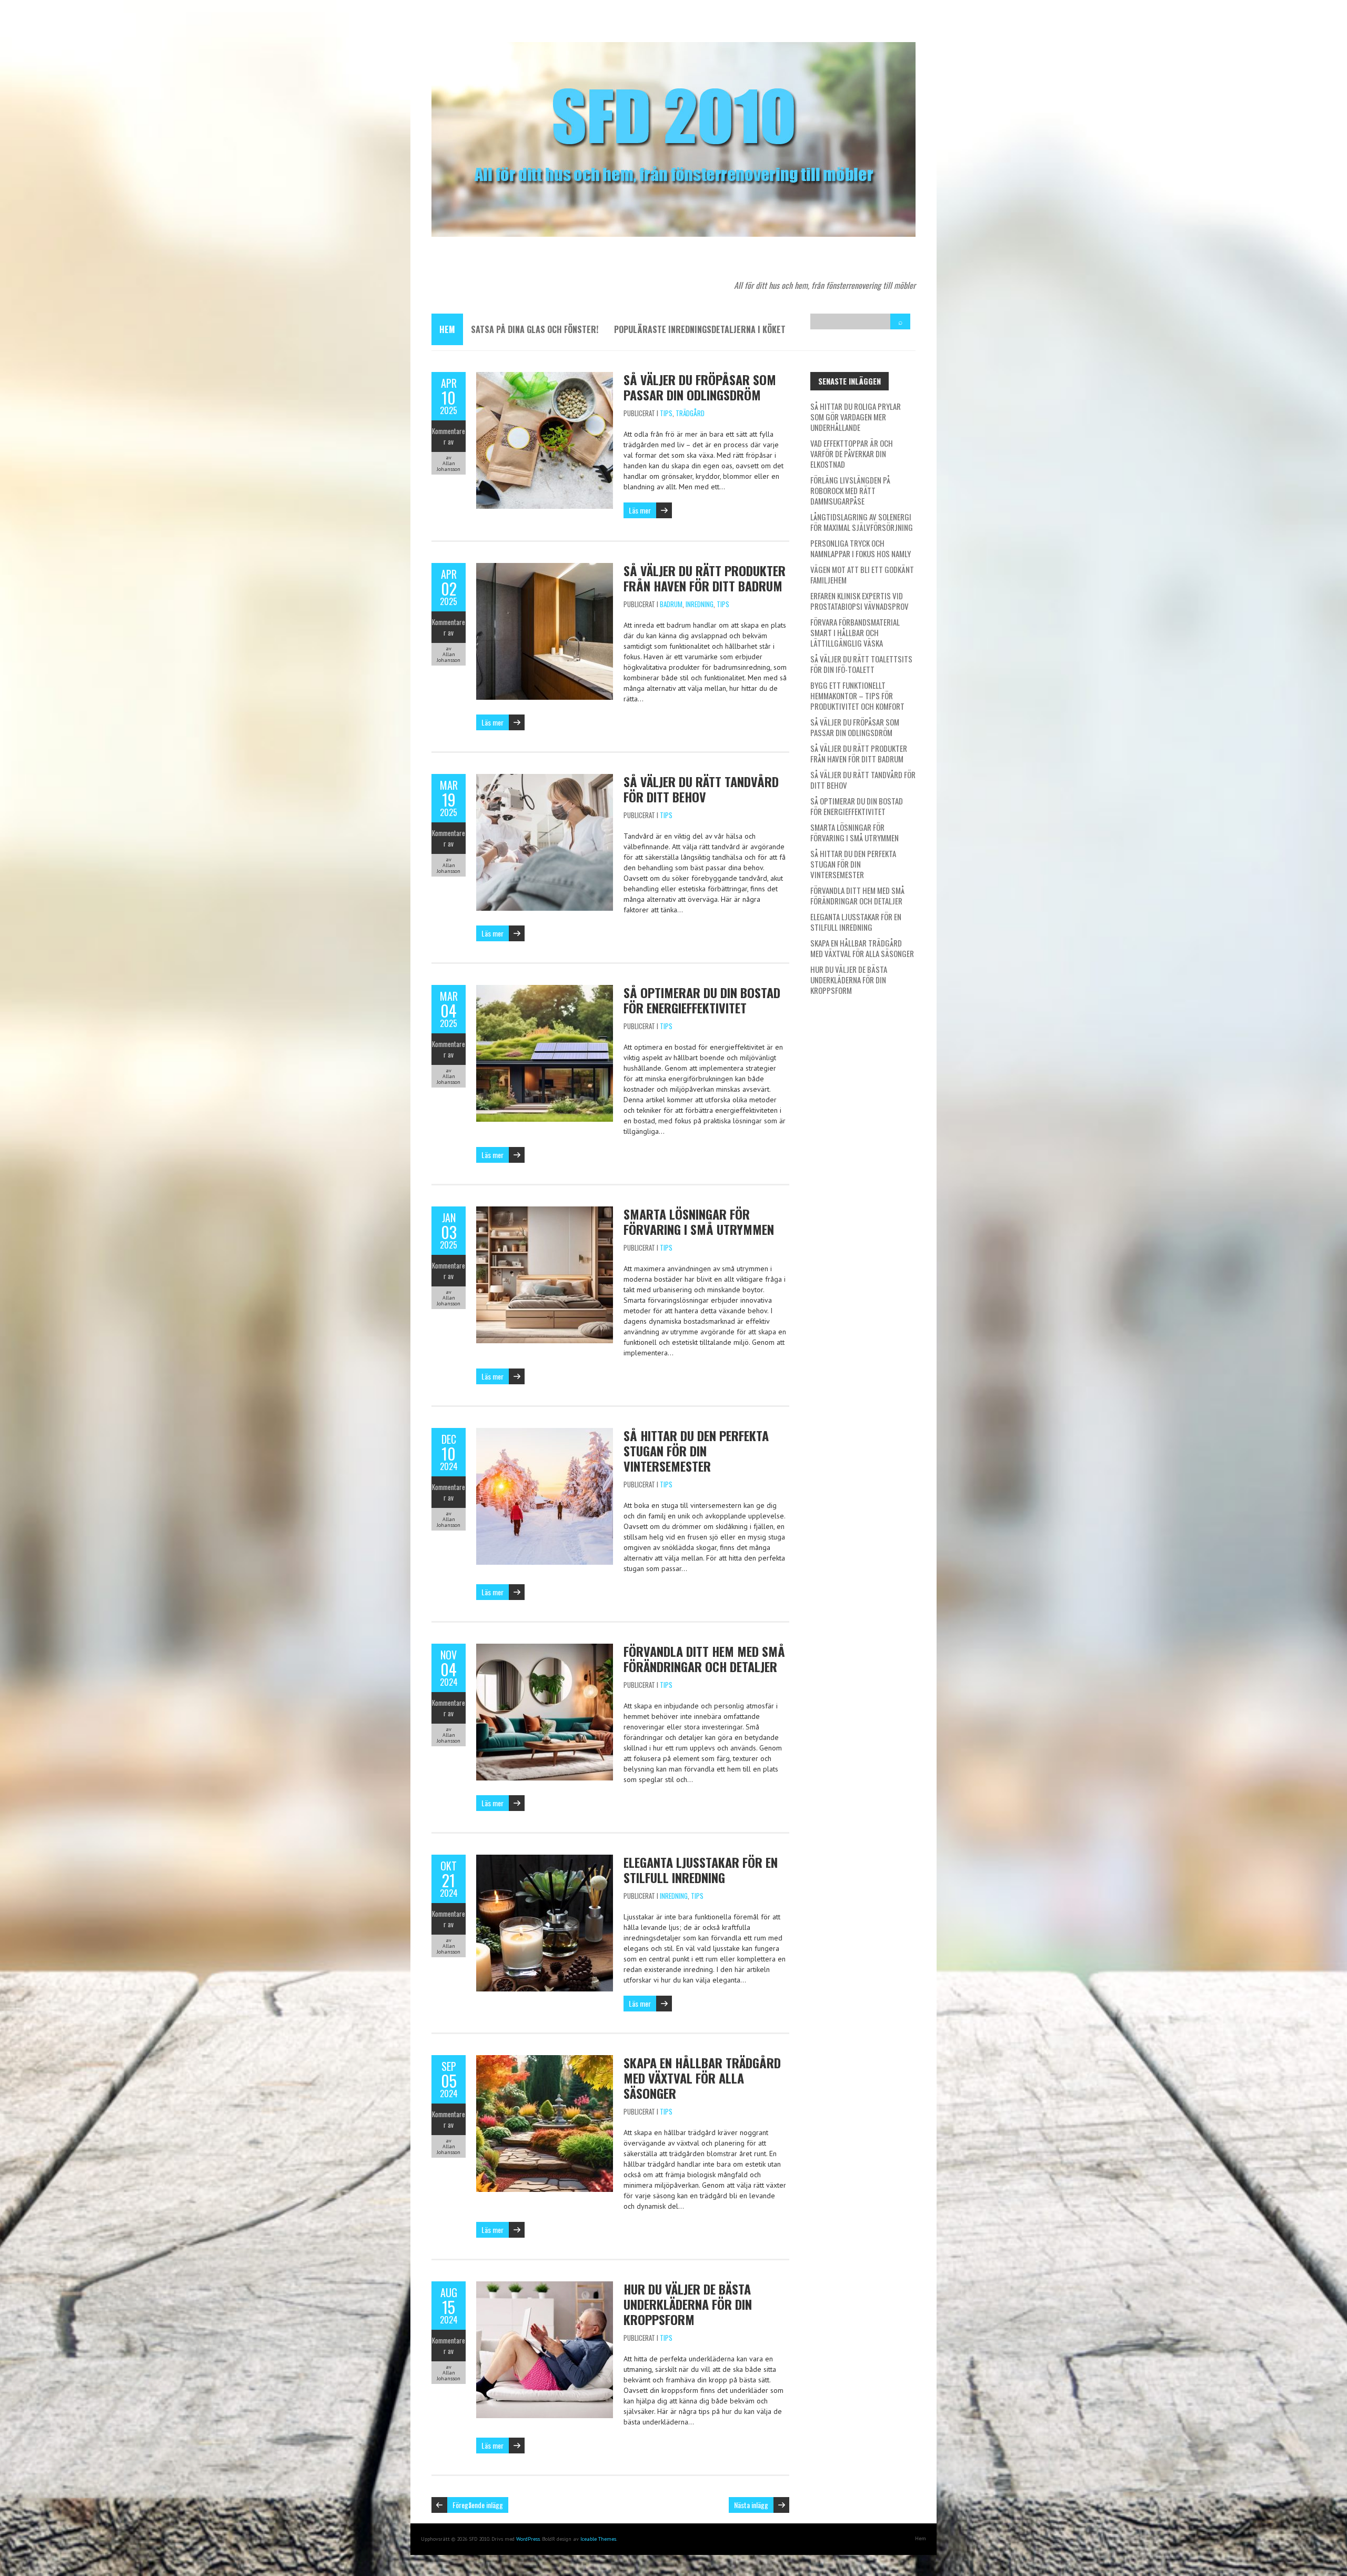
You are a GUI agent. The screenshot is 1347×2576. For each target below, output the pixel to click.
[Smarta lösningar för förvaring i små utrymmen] (545, 1212)
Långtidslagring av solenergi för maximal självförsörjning (862, 522)
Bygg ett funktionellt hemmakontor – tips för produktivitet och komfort (857, 696)
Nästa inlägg (751, 2505)
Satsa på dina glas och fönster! (535, 329)
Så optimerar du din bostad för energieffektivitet (702, 1000)
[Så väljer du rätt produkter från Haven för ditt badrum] (545, 568)
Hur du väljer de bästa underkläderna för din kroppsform (688, 2304)
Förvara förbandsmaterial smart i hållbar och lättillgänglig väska (855, 632)
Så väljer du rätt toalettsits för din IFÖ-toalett (861, 664)
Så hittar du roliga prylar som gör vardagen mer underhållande (856, 417)
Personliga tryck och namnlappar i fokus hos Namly (861, 548)
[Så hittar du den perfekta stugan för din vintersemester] (545, 1433)
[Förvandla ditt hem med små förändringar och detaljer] (545, 1649)
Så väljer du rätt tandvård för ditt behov (701, 789)
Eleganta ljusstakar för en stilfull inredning (701, 1870)
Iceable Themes (598, 2539)
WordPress (528, 2539)
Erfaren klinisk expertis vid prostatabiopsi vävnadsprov (860, 601)
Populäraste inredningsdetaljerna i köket (700, 329)
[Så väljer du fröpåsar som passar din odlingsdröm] (545, 377)
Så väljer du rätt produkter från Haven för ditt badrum (705, 578)
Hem (447, 329)
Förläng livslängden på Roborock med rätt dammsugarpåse (850, 490)
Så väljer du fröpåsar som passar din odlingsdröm (700, 387)
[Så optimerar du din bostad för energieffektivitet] (545, 990)
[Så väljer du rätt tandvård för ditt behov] (545, 779)
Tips (666, 413)
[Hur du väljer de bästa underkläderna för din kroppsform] (545, 2287)
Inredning (700, 604)
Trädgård (690, 413)
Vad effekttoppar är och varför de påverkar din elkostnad (852, 454)
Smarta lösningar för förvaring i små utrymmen (699, 1221)
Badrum (671, 604)
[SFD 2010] (673, 47)
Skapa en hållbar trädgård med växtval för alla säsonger (702, 2078)
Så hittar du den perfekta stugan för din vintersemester (696, 1451)
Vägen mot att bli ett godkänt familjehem (862, 575)
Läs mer (640, 510)
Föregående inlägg (478, 2505)
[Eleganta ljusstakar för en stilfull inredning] (545, 1860)
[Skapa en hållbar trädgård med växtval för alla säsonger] (545, 2060)
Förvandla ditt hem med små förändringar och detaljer (704, 1659)
